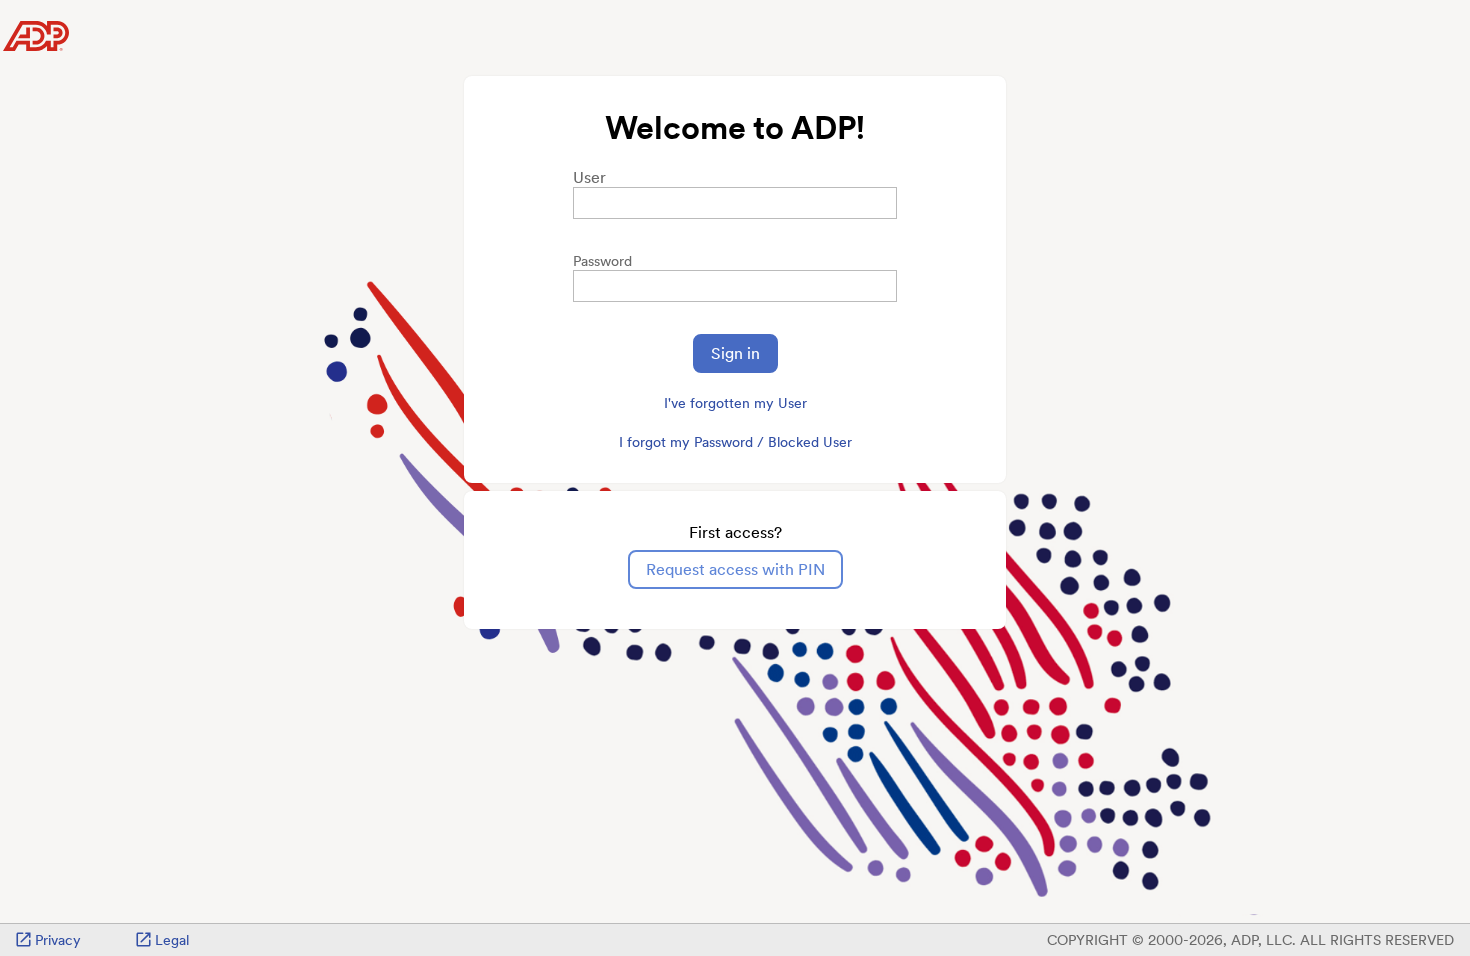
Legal (172, 940)
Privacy (58, 940)
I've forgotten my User (735, 403)
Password (602, 261)
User (589, 177)
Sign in (735, 353)
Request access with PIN (735, 569)
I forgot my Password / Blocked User (735, 442)
